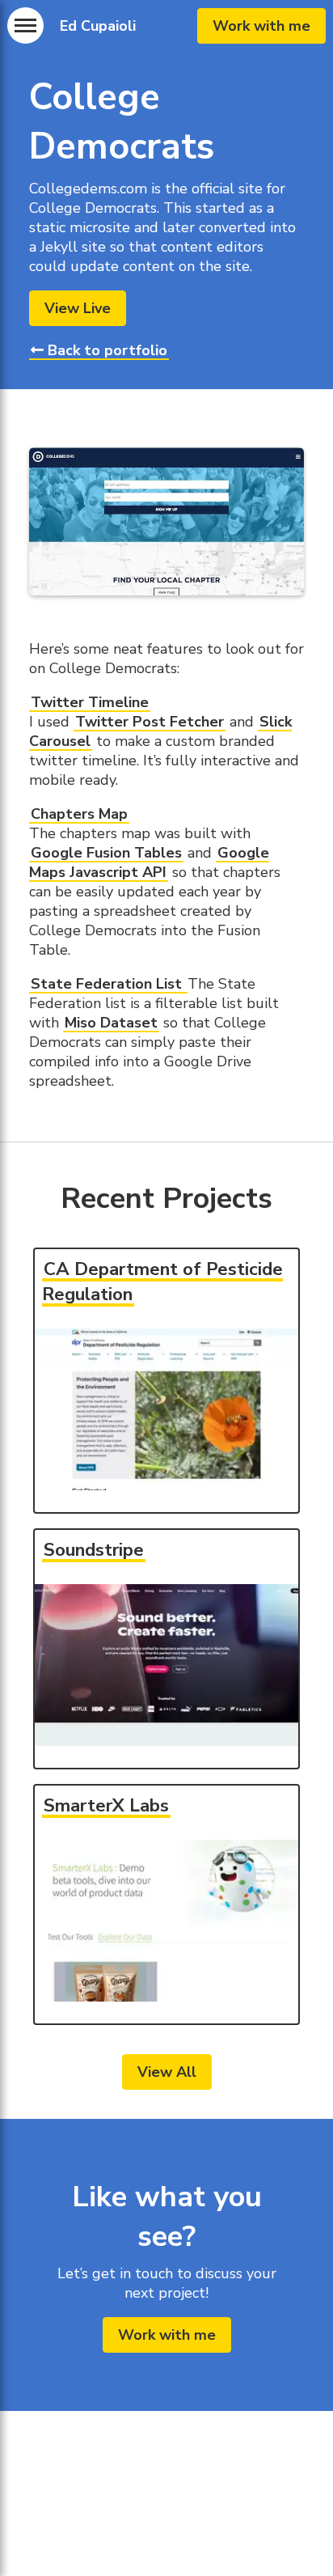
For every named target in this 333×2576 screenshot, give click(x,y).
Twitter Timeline (90, 702)
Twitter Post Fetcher (150, 722)
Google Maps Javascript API (149, 862)
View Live (78, 308)
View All (167, 2072)
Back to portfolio (105, 350)
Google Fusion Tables (106, 853)
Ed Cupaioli (98, 26)
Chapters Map (79, 814)
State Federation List (108, 984)
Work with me (261, 26)
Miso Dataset (111, 1023)
